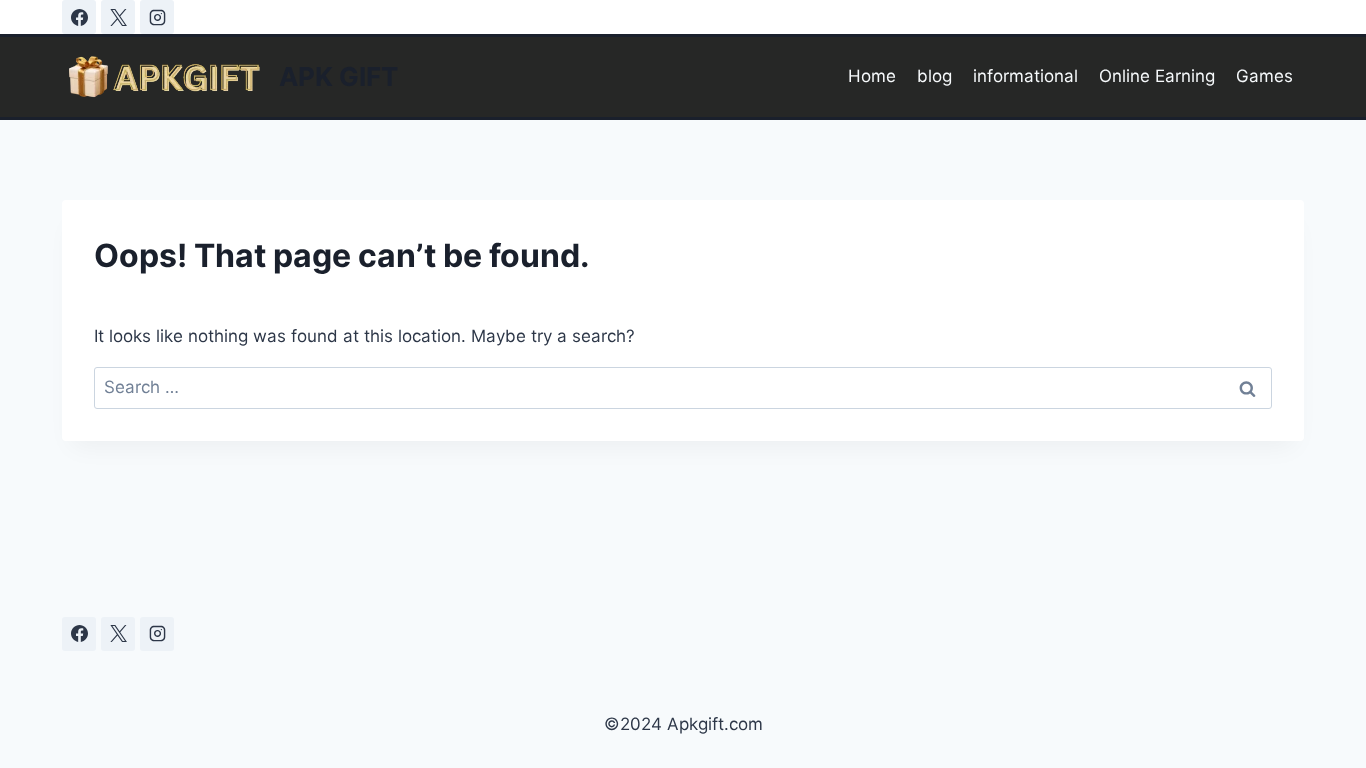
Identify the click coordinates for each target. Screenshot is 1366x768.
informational (1025, 76)
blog (934, 76)
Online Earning (1157, 76)
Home (872, 76)
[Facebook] (79, 17)
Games (1264, 76)
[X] (118, 17)
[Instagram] (157, 17)
